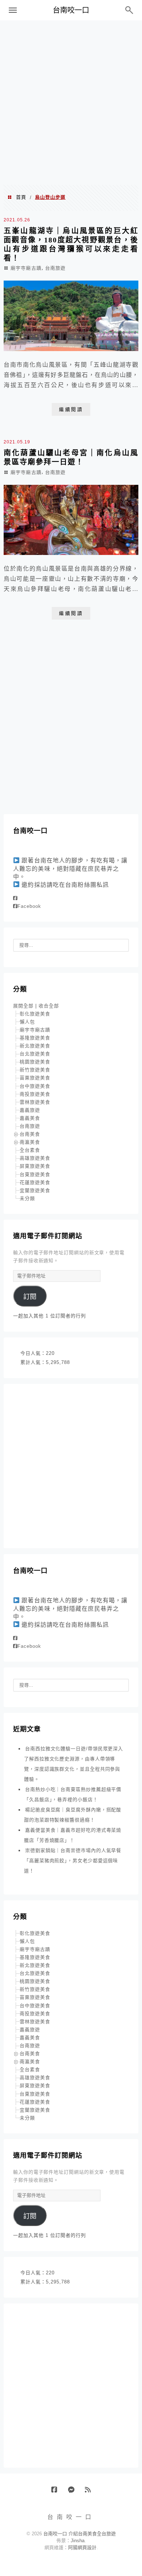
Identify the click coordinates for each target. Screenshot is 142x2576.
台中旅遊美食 (35, 1086)
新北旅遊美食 (35, 1046)
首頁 (21, 197)
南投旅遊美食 (35, 1094)
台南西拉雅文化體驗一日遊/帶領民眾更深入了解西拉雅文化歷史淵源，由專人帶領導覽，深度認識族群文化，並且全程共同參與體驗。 (74, 1764)
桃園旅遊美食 (35, 1062)
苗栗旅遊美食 (35, 1078)
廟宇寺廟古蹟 (26, 268)
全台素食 (30, 1150)
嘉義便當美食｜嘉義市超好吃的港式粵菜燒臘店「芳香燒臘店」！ (73, 1835)
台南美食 (30, 1134)
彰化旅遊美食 (35, 1014)
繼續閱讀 (71, 409)
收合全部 (49, 1006)
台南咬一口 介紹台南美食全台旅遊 (80, 2534)
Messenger (74, 2492)
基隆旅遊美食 (35, 1038)
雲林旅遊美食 (35, 1102)
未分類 (27, 1198)
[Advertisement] (71, 102)
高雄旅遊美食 (35, 1158)
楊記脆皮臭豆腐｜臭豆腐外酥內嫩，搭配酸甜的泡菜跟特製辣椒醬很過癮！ (73, 1815)
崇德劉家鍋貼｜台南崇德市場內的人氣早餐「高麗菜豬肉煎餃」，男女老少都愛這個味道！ (73, 1861)
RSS (90, 2492)
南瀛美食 (30, 1142)
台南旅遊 (55, 268)
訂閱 (30, 1297)
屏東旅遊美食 (35, 1166)
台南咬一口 (71, 10)
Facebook (29, 906)
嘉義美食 (30, 1118)
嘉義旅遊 (30, 1110)
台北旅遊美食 (35, 1054)
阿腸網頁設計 (82, 2547)
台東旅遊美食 (35, 1174)
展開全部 (23, 1006)
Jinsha (78, 2541)
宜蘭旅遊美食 (35, 1190)
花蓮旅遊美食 (35, 1182)
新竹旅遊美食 (35, 1070)
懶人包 (27, 1022)
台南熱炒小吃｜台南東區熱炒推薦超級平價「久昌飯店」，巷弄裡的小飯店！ (73, 1794)
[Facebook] (15, 898)
